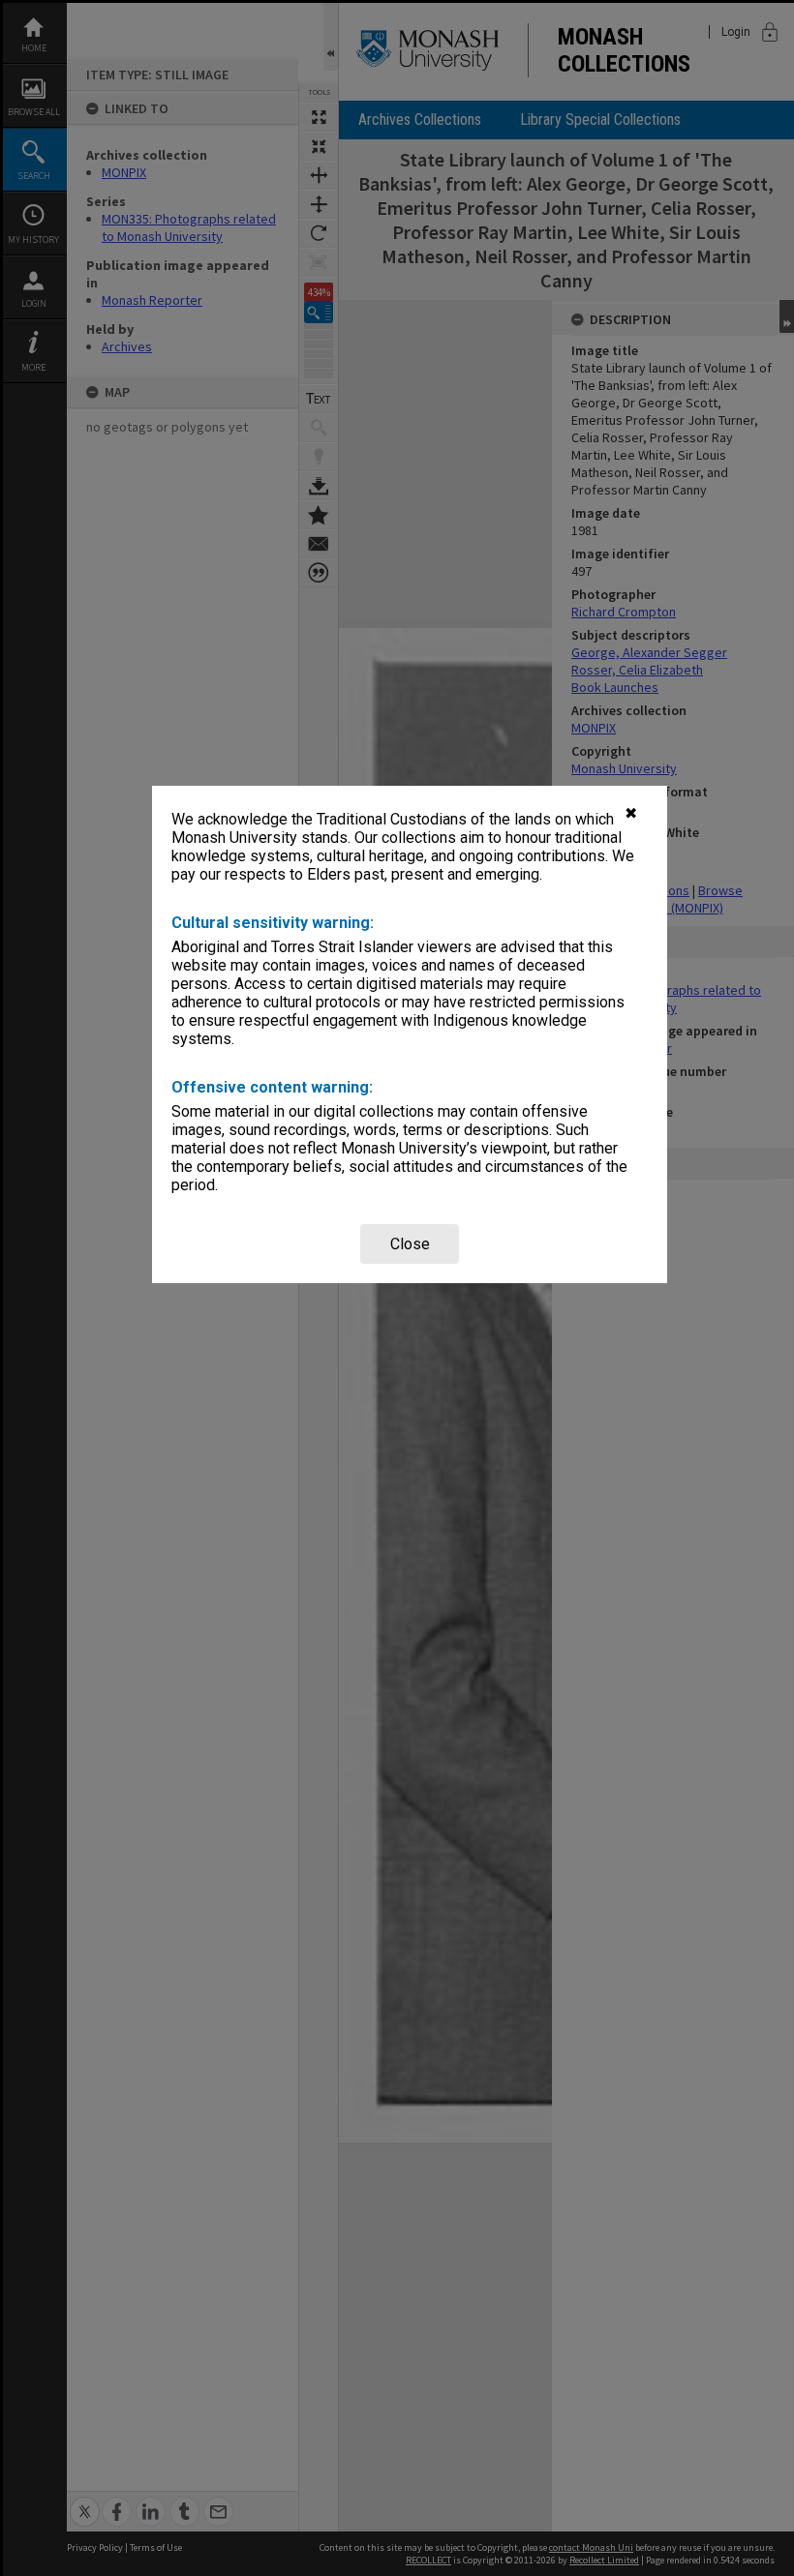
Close (410, 1244)
